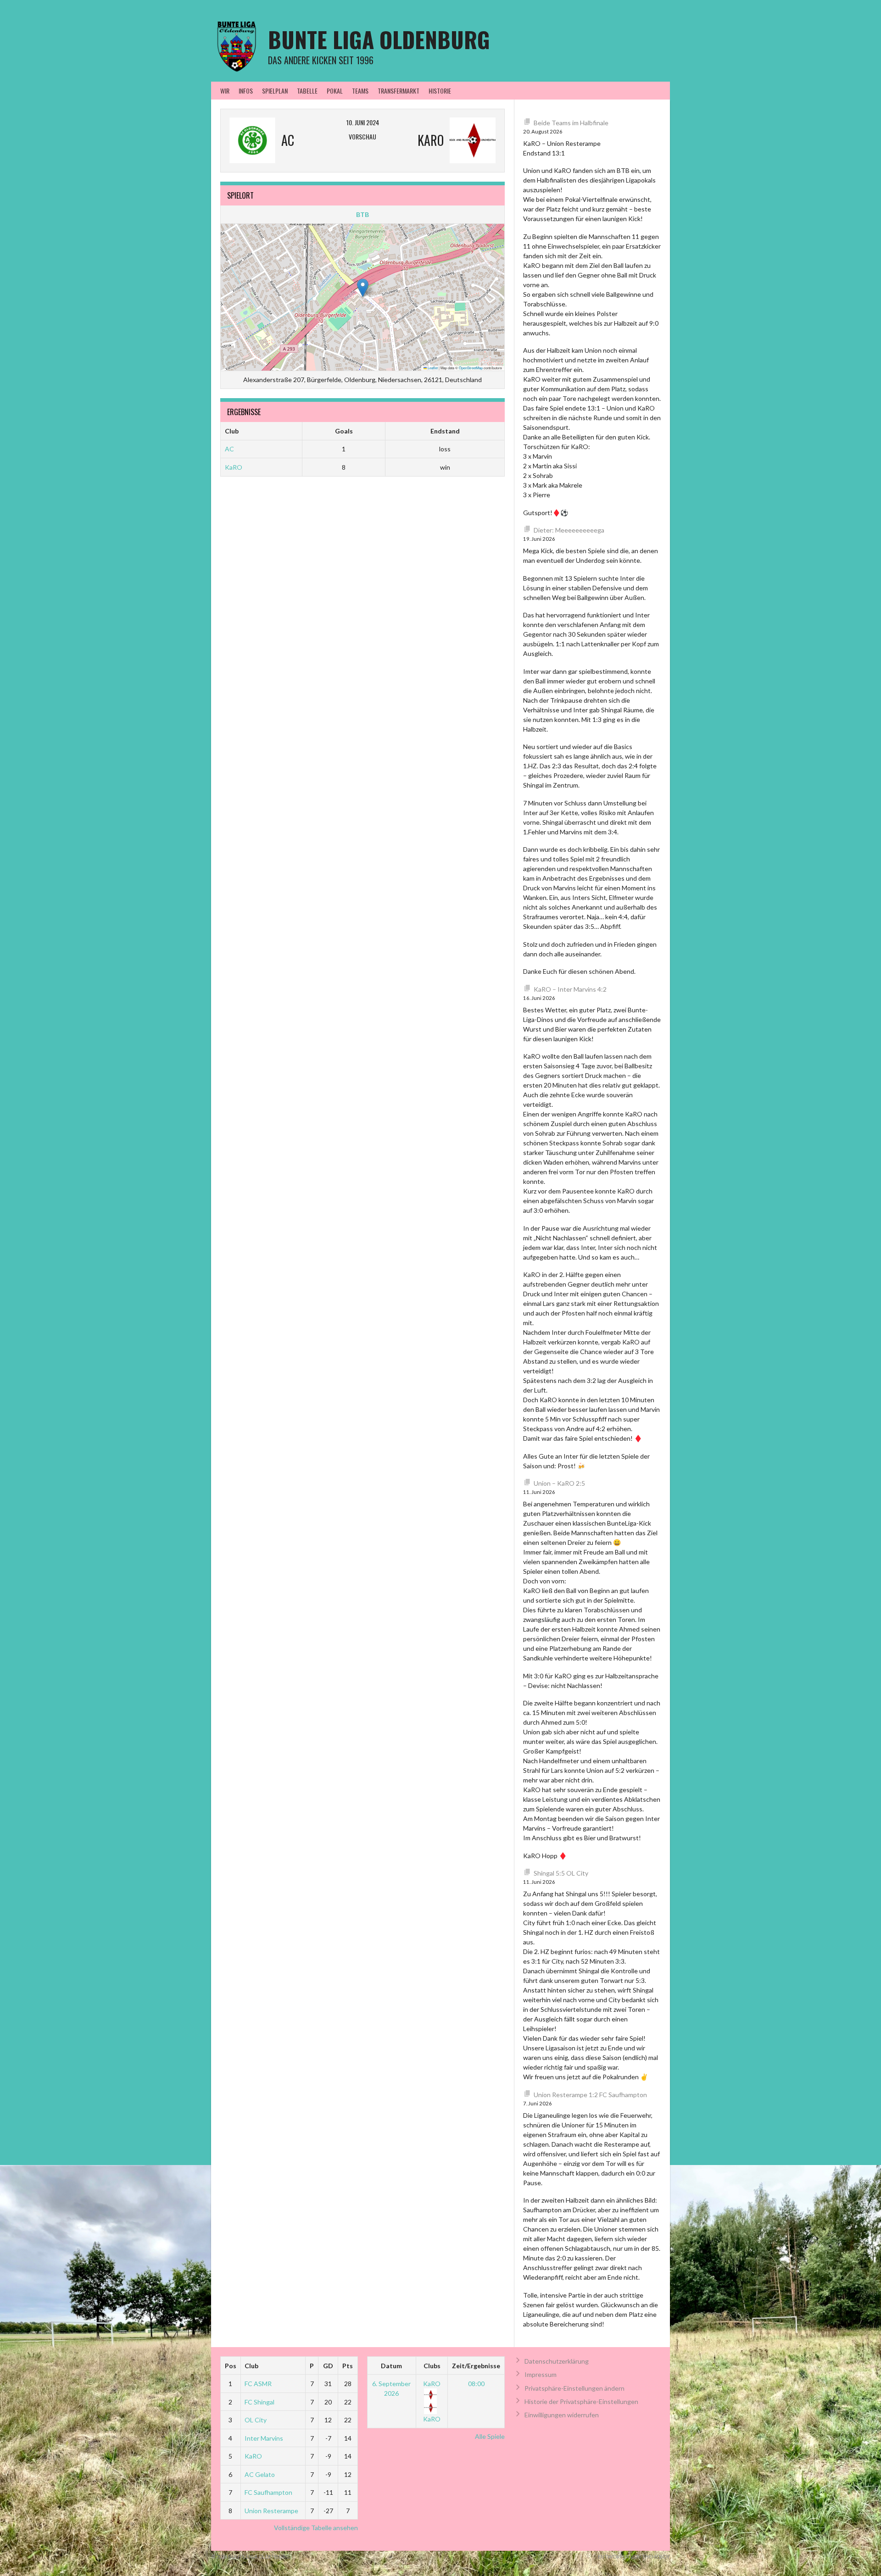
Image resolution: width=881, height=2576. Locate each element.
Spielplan (275, 91)
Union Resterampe (271, 2511)
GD (328, 2366)
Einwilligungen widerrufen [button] (562, 2415)
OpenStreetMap (471, 368)
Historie (440, 91)
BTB (362, 214)
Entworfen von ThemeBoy (634, 2557)
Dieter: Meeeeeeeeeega (569, 530)
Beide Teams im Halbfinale (571, 123)
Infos (246, 91)
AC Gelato (260, 2474)
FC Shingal (259, 2402)
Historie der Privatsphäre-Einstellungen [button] (581, 2401)
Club (251, 2366)
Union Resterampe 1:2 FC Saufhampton (590, 2095)
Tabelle (307, 91)
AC (229, 449)
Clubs (432, 2366)
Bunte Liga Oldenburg (379, 39)
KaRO (234, 467)
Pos (231, 2366)
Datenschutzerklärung (557, 2361)
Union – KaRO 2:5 (559, 1483)
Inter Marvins (264, 2438)
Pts (348, 2366)
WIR (225, 91)
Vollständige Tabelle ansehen (316, 2528)
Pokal (335, 91)
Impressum (541, 2374)
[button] (363, 288)
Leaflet (432, 368)
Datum (391, 2366)
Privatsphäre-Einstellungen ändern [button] (574, 2388)
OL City (256, 2420)
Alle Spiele (490, 2436)
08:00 (476, 2384)
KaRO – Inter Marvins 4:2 (570, 989)
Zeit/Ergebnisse (476, 2366)
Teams (360, 91)
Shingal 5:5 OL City (561, 1873)
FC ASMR (258, 2384)
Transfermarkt (399, 91)
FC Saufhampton (268, 2492)
